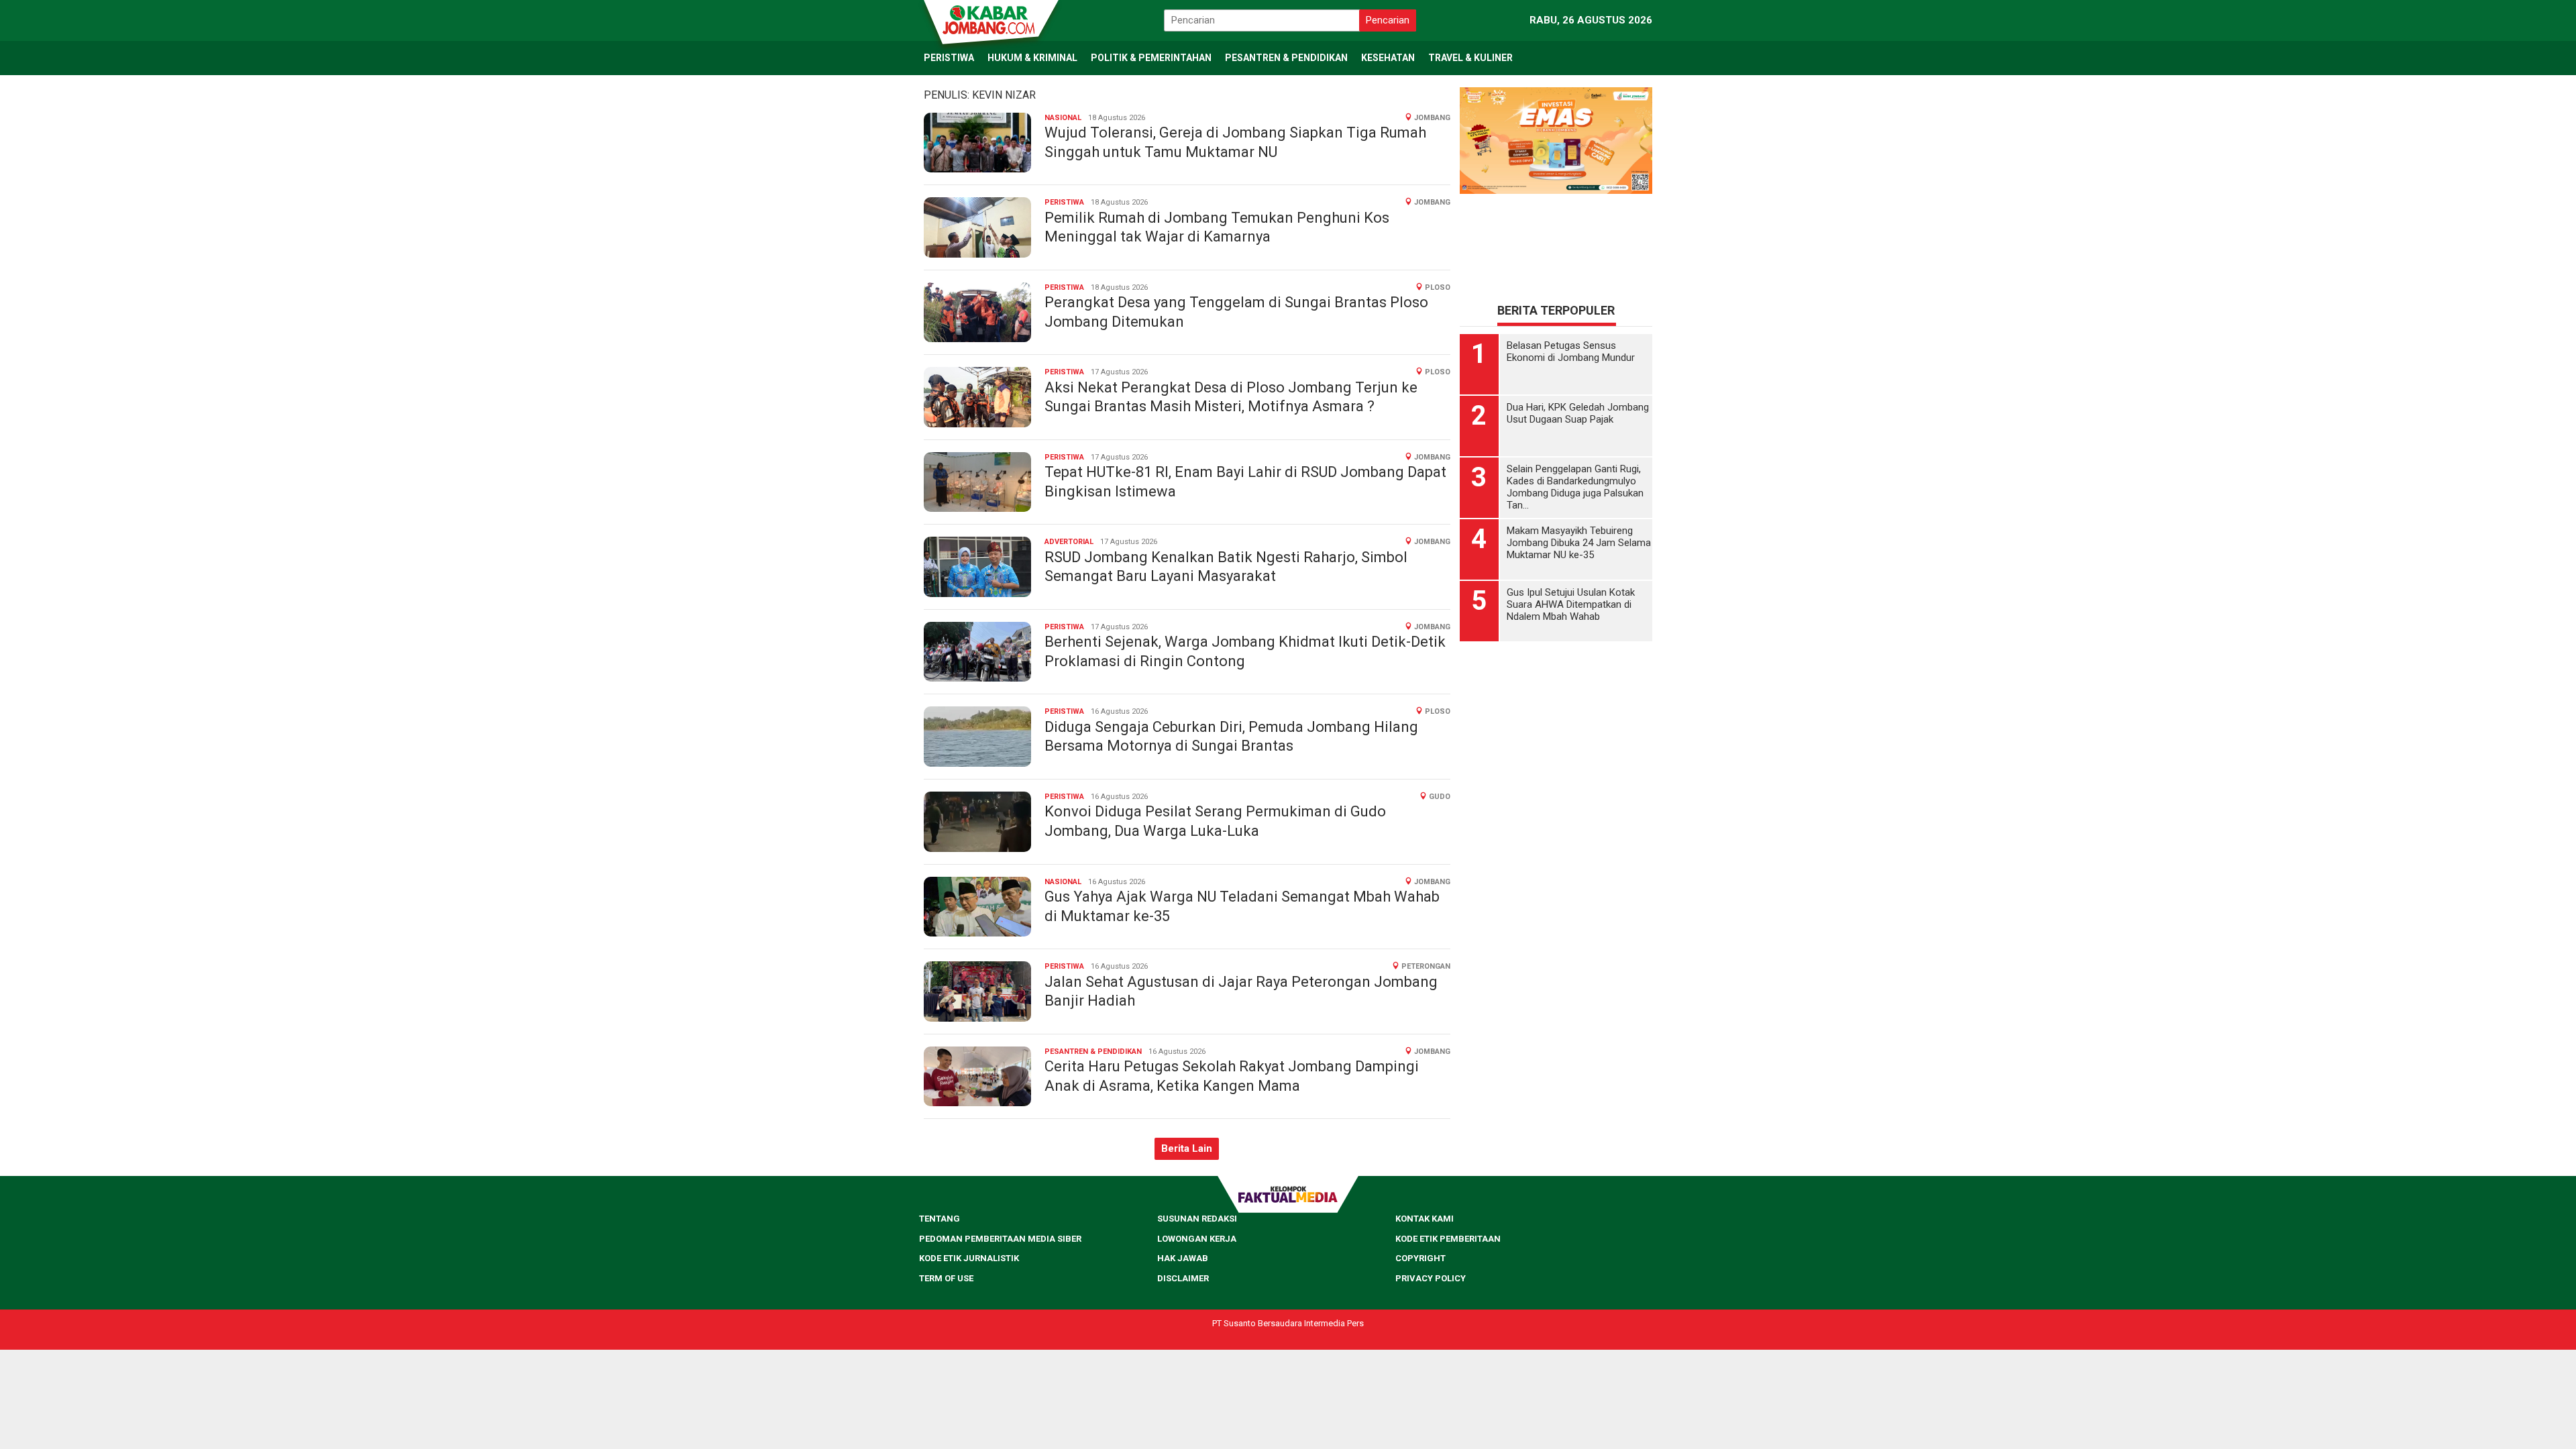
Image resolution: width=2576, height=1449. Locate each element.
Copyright (1420, 1258)
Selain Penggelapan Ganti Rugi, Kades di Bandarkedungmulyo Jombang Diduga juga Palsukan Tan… (1575, 487)
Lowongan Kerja (1197, 1239)
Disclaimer (1183, 1278)
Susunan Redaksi (1197, 1219)
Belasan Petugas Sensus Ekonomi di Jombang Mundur (1571, 352)
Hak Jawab (1183, 1258)
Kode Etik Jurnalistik (969, 1258)
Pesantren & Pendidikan (1093, 1052)
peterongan (1426, 966)
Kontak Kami (1425, 1219)
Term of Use (946, 1278)
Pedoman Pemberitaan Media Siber (1000, 1239)
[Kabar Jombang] (990, 19)
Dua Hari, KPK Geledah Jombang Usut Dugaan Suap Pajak (1578, 413)
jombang (1432, 118)
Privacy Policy (1431, 1278)
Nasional (1063, 118)
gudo (1440, 797)
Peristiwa (1064, 202)
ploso (1438, 287)
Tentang (940, 1219)
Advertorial (1069, 542)
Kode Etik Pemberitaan (1448, 1239)
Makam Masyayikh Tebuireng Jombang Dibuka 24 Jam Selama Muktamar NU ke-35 (1579, 543)
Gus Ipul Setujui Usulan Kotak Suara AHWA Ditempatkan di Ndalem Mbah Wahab (1571, 604)
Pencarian (1388, 20)
